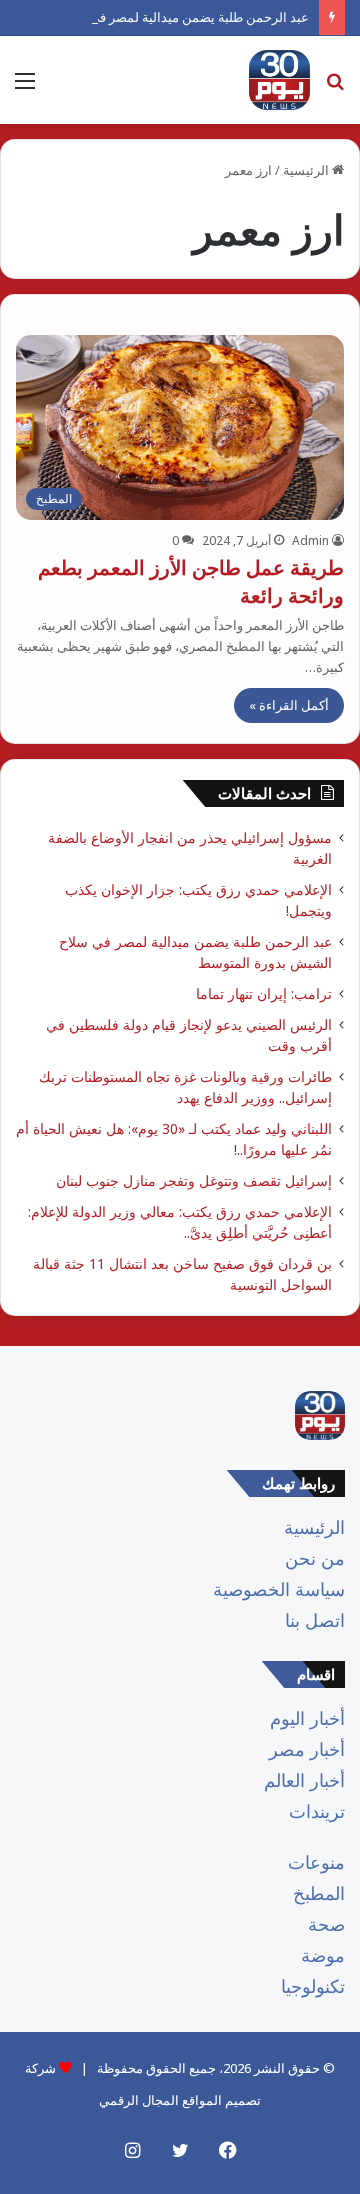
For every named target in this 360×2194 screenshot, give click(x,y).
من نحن (315, 1558)
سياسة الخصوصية (279, 1589)
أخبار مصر (307, 1749)
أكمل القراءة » (289, 705)
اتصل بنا (315, 1620)
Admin (310, 540)
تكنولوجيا (313, 1986)
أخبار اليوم (307, 1718)
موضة (323, 1955)
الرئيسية (307, 170)
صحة (326, 1924)
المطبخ (319, 1893)
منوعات (316, 1862)
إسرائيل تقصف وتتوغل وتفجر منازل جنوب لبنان (194, 1180)
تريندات (317, 1811)
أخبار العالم (304, 1780)
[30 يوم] (279, 80)
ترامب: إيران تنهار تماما (264, 993)
